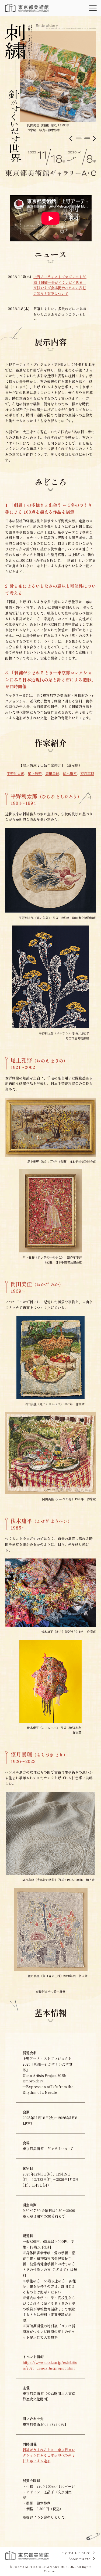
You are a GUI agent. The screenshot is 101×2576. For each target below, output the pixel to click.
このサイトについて (76, 2553)
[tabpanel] (58, 82)
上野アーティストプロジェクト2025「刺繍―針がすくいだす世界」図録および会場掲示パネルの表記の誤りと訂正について (60, 285)
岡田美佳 (52, 774)
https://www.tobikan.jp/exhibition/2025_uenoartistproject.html (50, 2365)
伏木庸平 (70, 774)
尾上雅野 (35, 774)
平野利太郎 (15, 774)
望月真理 (87, 774)
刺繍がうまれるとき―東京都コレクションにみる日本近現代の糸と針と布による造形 (49, 2455)
